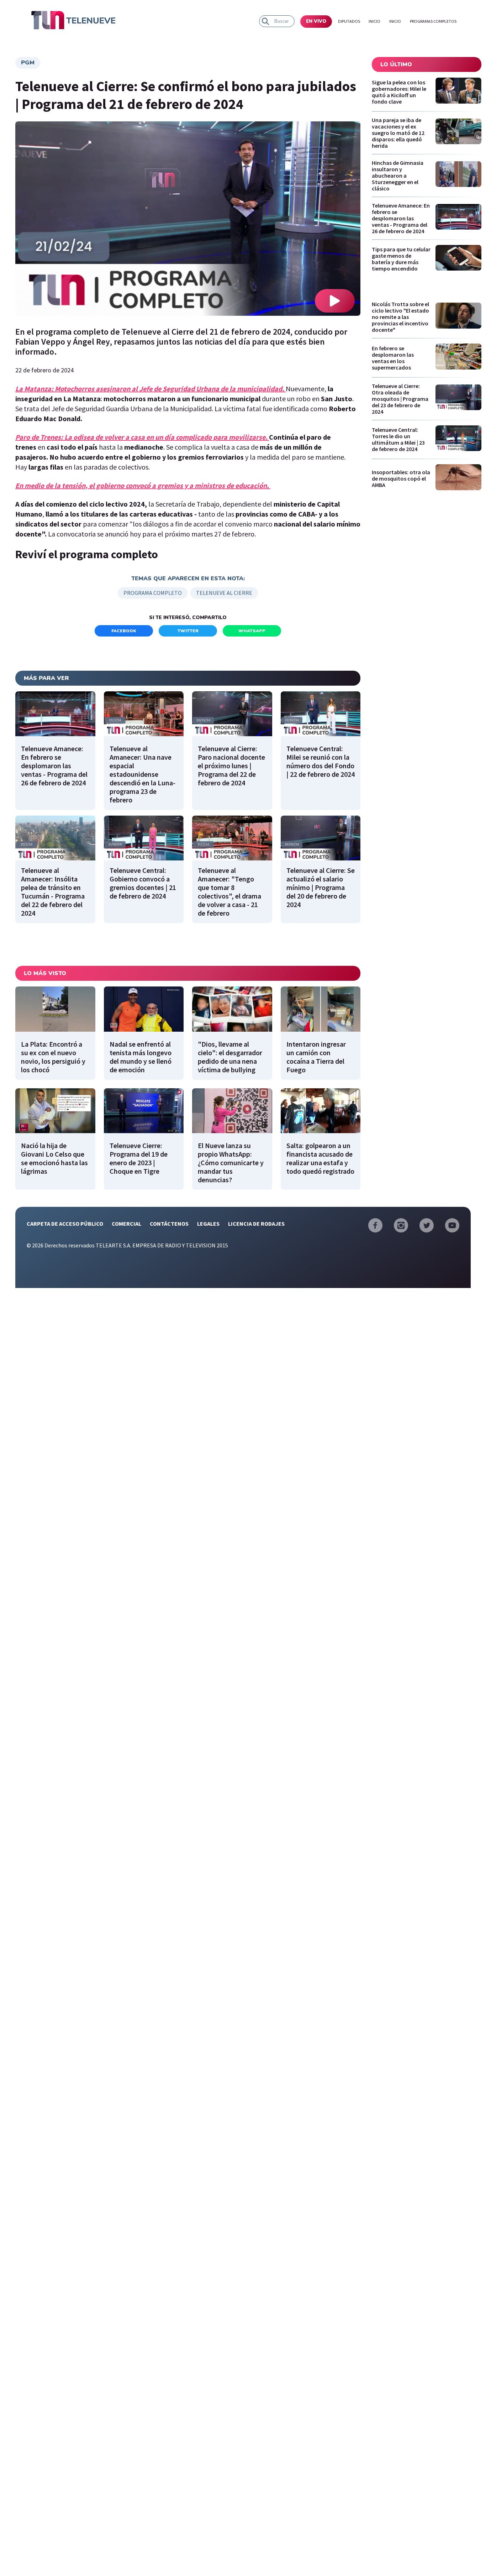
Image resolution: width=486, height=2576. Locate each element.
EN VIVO (316, 21)
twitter (188, 631)
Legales (208, 1224)
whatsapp (252, 631)
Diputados (349, 21)
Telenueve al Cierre (224, 593)
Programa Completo (153, 593)
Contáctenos (169, 1224)
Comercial (126, 1224)
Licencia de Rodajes (256, 1224)
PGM (28, 63)
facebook (124, 631)
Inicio (374, 21)
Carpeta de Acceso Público (65, 1224)
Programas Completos (433, 21)
